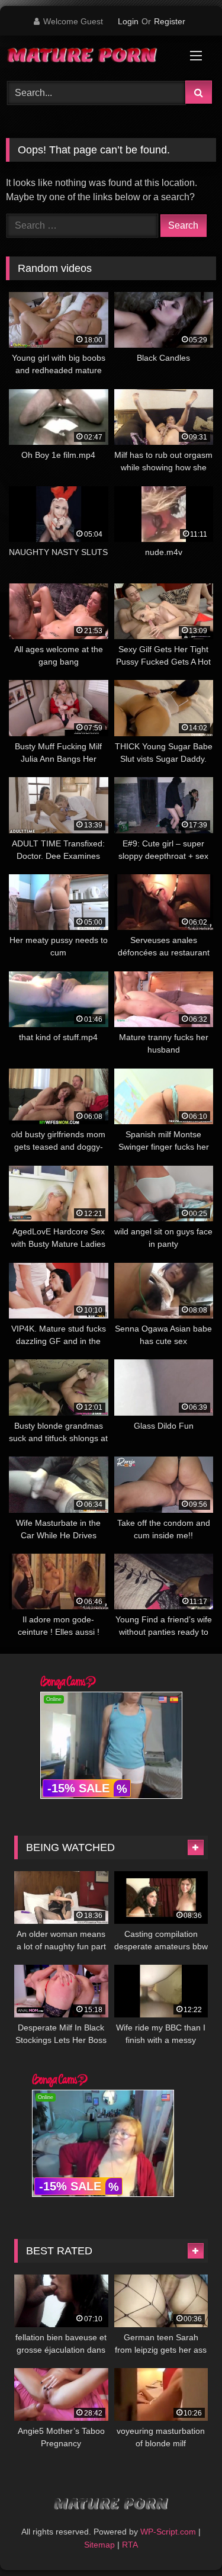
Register (170, 21)
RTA (130, 2545)
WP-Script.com (168, 2532)
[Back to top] (185, 2541)
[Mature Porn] (91, 56)
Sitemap (99, 2545)
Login (128, 21)
